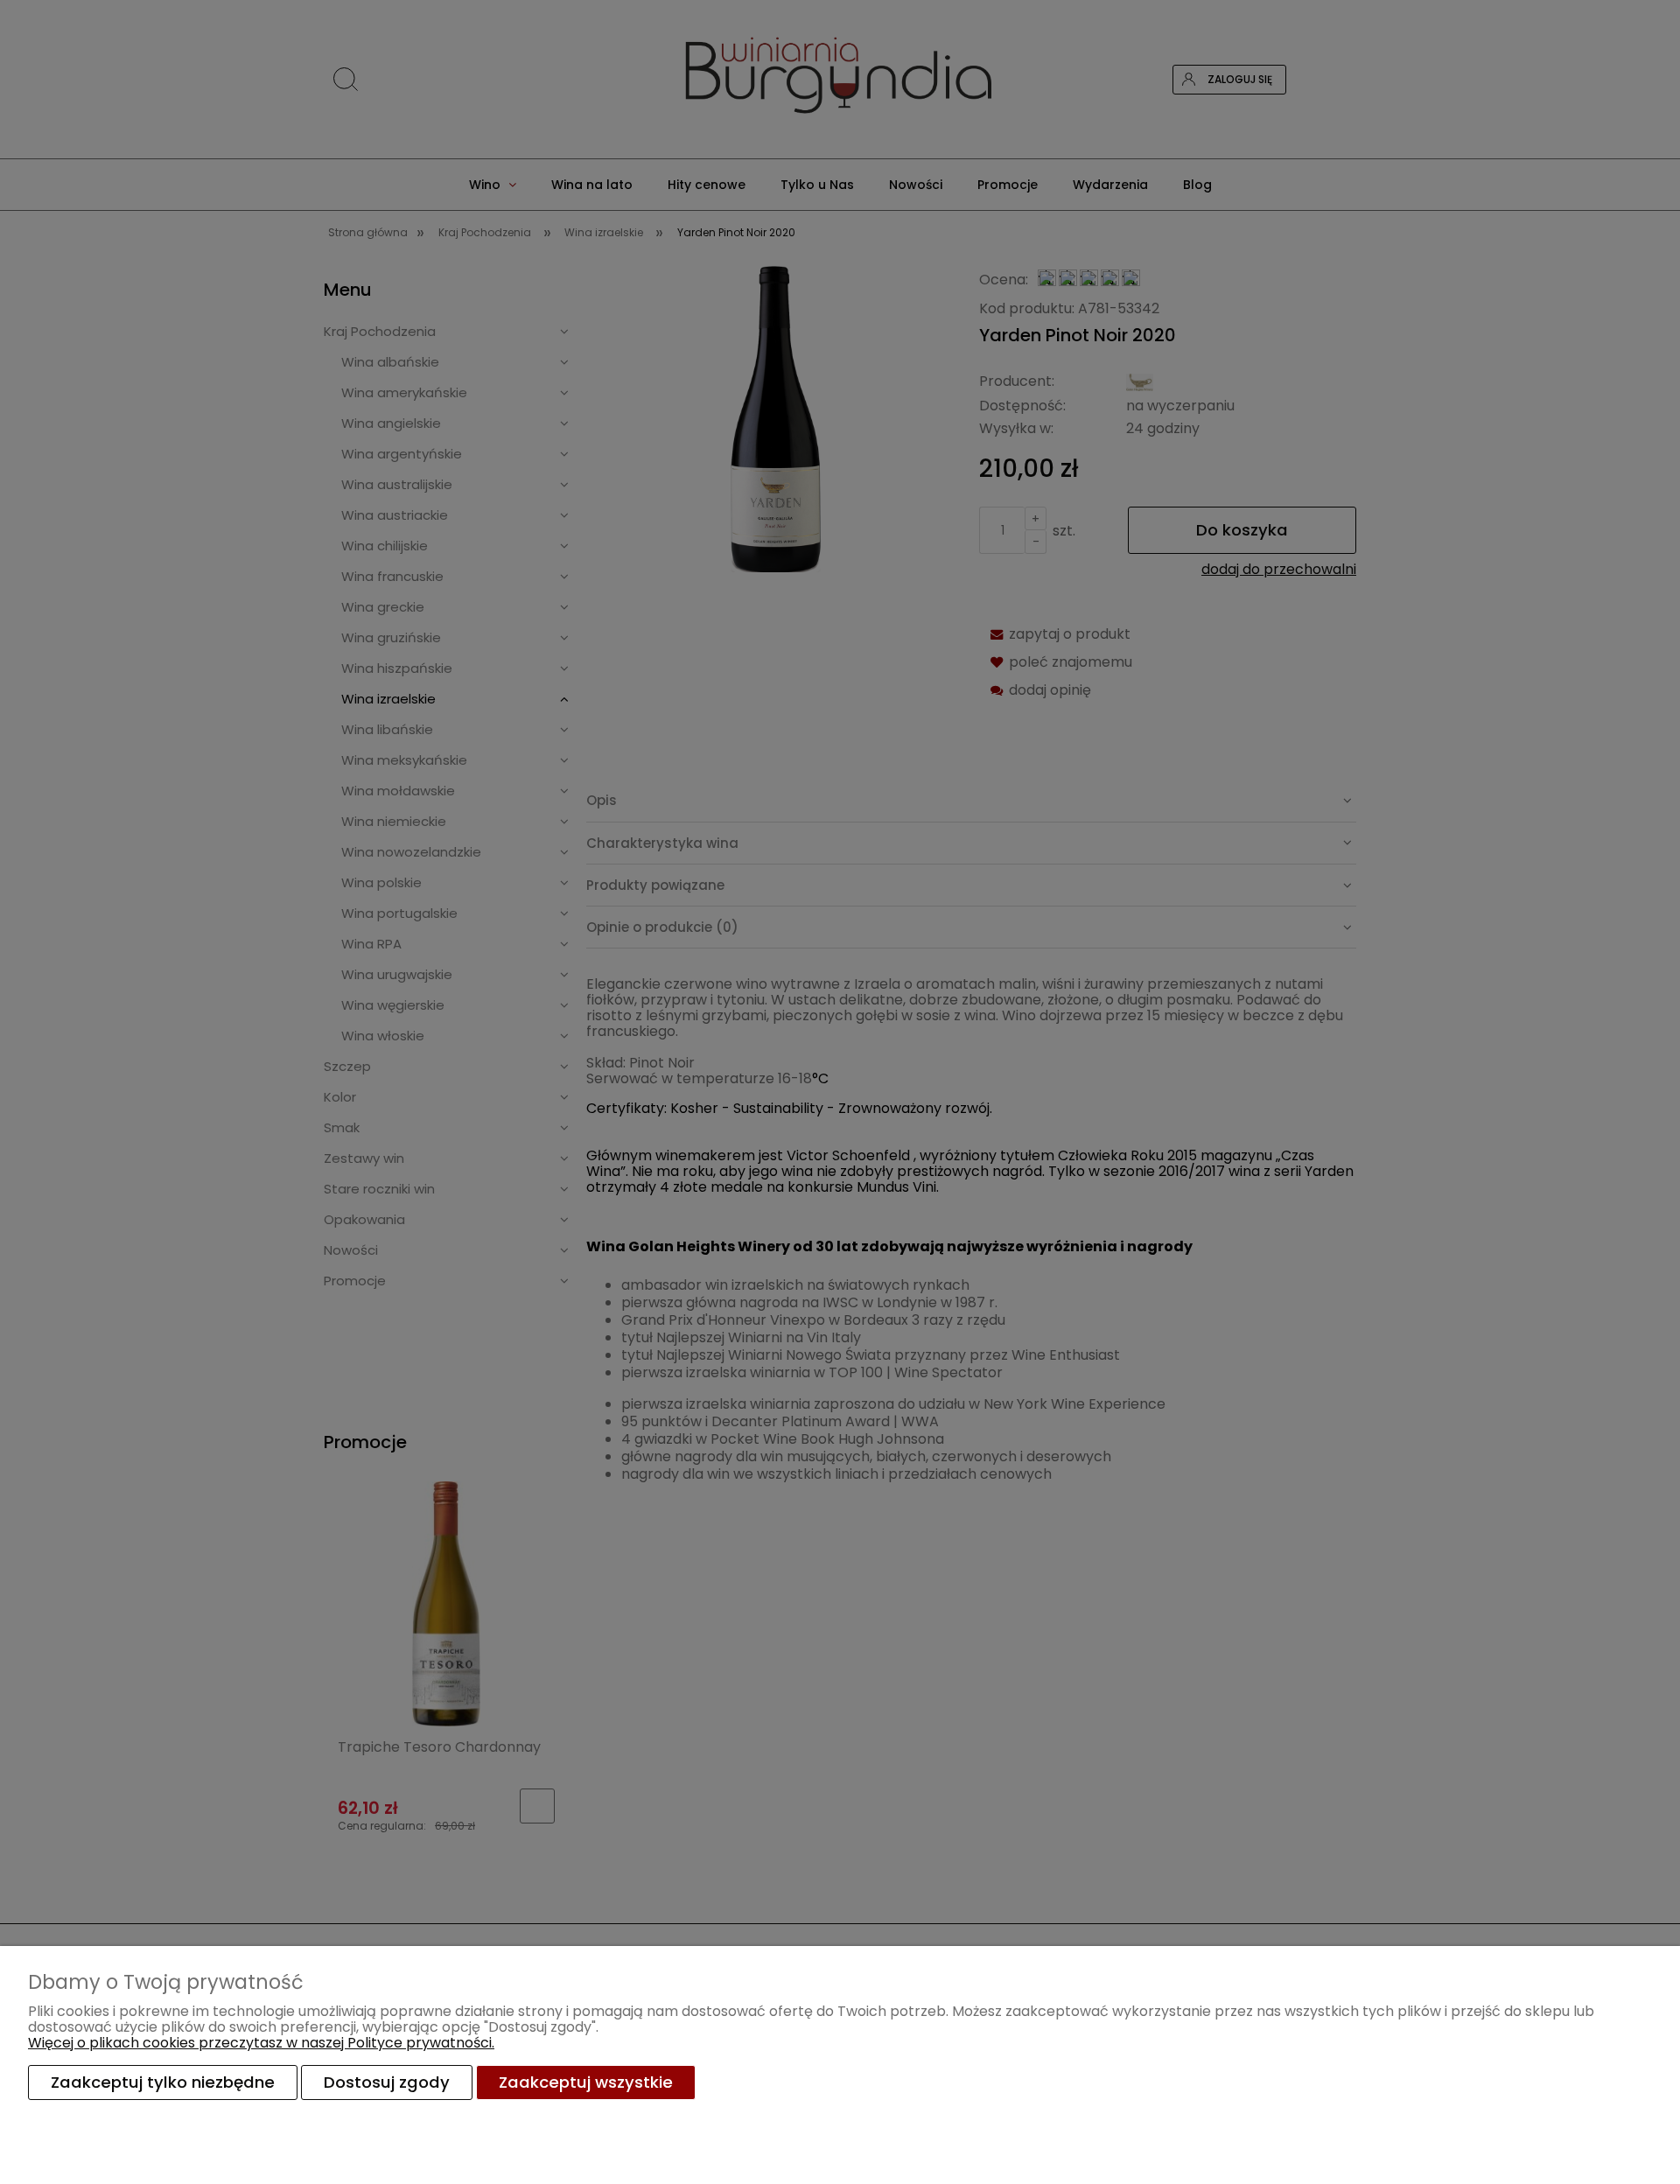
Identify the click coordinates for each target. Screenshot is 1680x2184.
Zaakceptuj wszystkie (586, 2082)
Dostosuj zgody (387, 2082)
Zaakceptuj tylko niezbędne (163, 2082)
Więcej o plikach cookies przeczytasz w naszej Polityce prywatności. (261, 2043)
